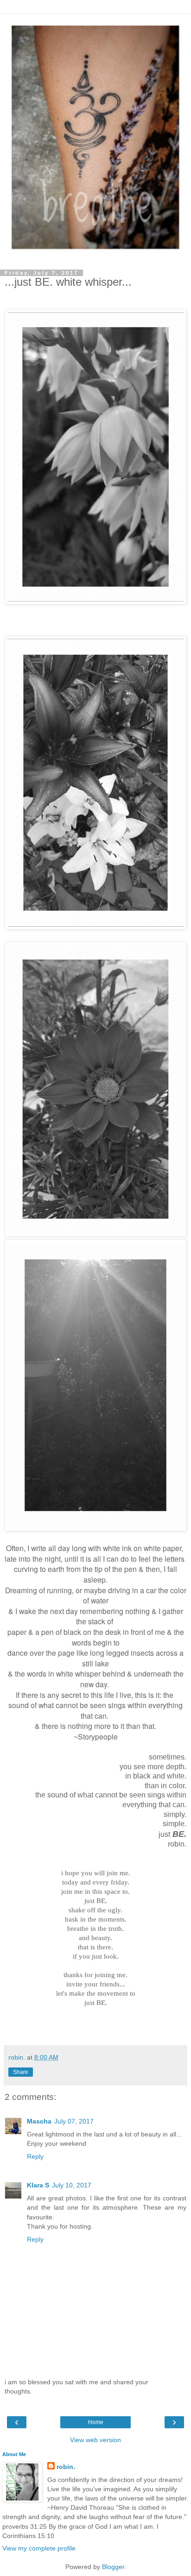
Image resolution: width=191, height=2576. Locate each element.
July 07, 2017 (74, 2121)
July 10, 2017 (72, 2185)
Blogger (113, 2567)
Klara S (38, 2185)
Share (21, 2072)
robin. (66, 2467)
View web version (95, 2440)
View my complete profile (39, 2548)
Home (96, 2422)
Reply (35, 2156)
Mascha (39, 2121)
